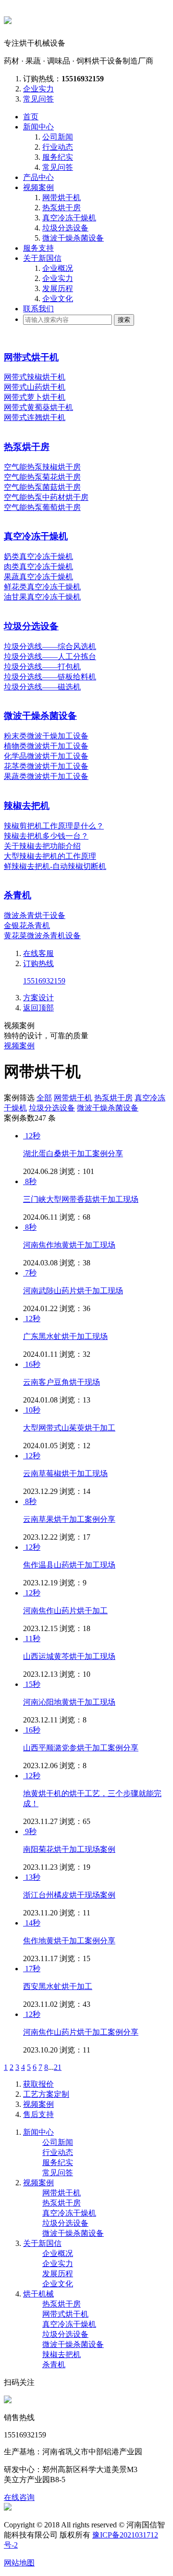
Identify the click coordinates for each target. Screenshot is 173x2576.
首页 (31, 117)
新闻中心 (38, 127)
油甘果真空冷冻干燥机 (42, 597)
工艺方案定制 (46, 2094)
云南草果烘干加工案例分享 (69, 1519)
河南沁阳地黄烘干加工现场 (69, 1702)
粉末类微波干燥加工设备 (46, 736)
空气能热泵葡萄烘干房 (42, 507)
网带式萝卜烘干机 (35, 397)
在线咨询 (19, 2497)
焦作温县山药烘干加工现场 (69, 1565)
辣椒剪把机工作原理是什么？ (54, 826)
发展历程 (58, 288)
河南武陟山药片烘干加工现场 (73, 1291)
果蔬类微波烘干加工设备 (46, 776)
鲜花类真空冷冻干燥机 (42, 587)
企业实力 (38, 89)
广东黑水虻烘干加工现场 (65, 1336)
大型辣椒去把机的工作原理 (50, 856)
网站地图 (19, 2563)
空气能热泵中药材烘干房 (46, 497)
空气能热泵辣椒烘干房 (42, 467)
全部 (44, 1098)
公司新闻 (58, 137)
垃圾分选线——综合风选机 (50, 646)
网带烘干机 (62, 198)
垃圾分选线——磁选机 (42, 687)
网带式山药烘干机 (35, 387)
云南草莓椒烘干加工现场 (65, 1473)
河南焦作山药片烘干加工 (65, 1611)
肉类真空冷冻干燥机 (38, 567)
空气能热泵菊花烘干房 (42, 477)
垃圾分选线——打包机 (42, 667)
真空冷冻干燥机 (69, 218)
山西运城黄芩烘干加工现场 (69, 1656)
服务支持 (38, 248)
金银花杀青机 (27, 925)
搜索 (124, 320)
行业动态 (58, 147)
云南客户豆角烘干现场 (62, 1382)
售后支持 (38, 2114)
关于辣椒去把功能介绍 (42, 846)
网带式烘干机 (31, 357)
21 (58, 2067)
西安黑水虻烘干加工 (58, 1986)
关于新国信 (42, 258)
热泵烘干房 (62, 208)
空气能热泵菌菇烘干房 (42, 487)
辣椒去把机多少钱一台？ (46, 836)
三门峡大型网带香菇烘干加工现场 (81, 1199)
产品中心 (38, 177)
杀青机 (18, 895)
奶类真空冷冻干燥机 (38, 556)
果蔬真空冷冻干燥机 (38, 577)
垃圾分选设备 (65, 228)
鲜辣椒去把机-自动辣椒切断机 (55, 866)
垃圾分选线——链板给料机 (50, 677)
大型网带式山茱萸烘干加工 (69, 1428)
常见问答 (38, 99)
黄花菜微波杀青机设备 (42, 936)
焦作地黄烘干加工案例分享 (69, 1941)
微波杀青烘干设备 (35, 915)
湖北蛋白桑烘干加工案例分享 (73, 1154)
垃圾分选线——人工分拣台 (50, 657)
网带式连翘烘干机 (35, 417)
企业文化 (58, 299)
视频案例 (38, 187)
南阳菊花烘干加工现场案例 (69, 1849)
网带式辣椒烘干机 (35, 377)
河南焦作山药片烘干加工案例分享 (81, 2032)
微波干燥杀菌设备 (73, 238)
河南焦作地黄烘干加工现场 (69, 1245)
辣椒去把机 (27, 806)
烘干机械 (38, 2294)
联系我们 (38, 309)
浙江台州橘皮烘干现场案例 (69, 1895)
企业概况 (58, 268)
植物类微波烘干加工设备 (46, 746)
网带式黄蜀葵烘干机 (38, 407)
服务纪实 (58, 157)
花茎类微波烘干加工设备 (46, 766)
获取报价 (38, 2084)
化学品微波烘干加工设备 (46, 756)
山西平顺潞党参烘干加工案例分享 (81, 1748)
